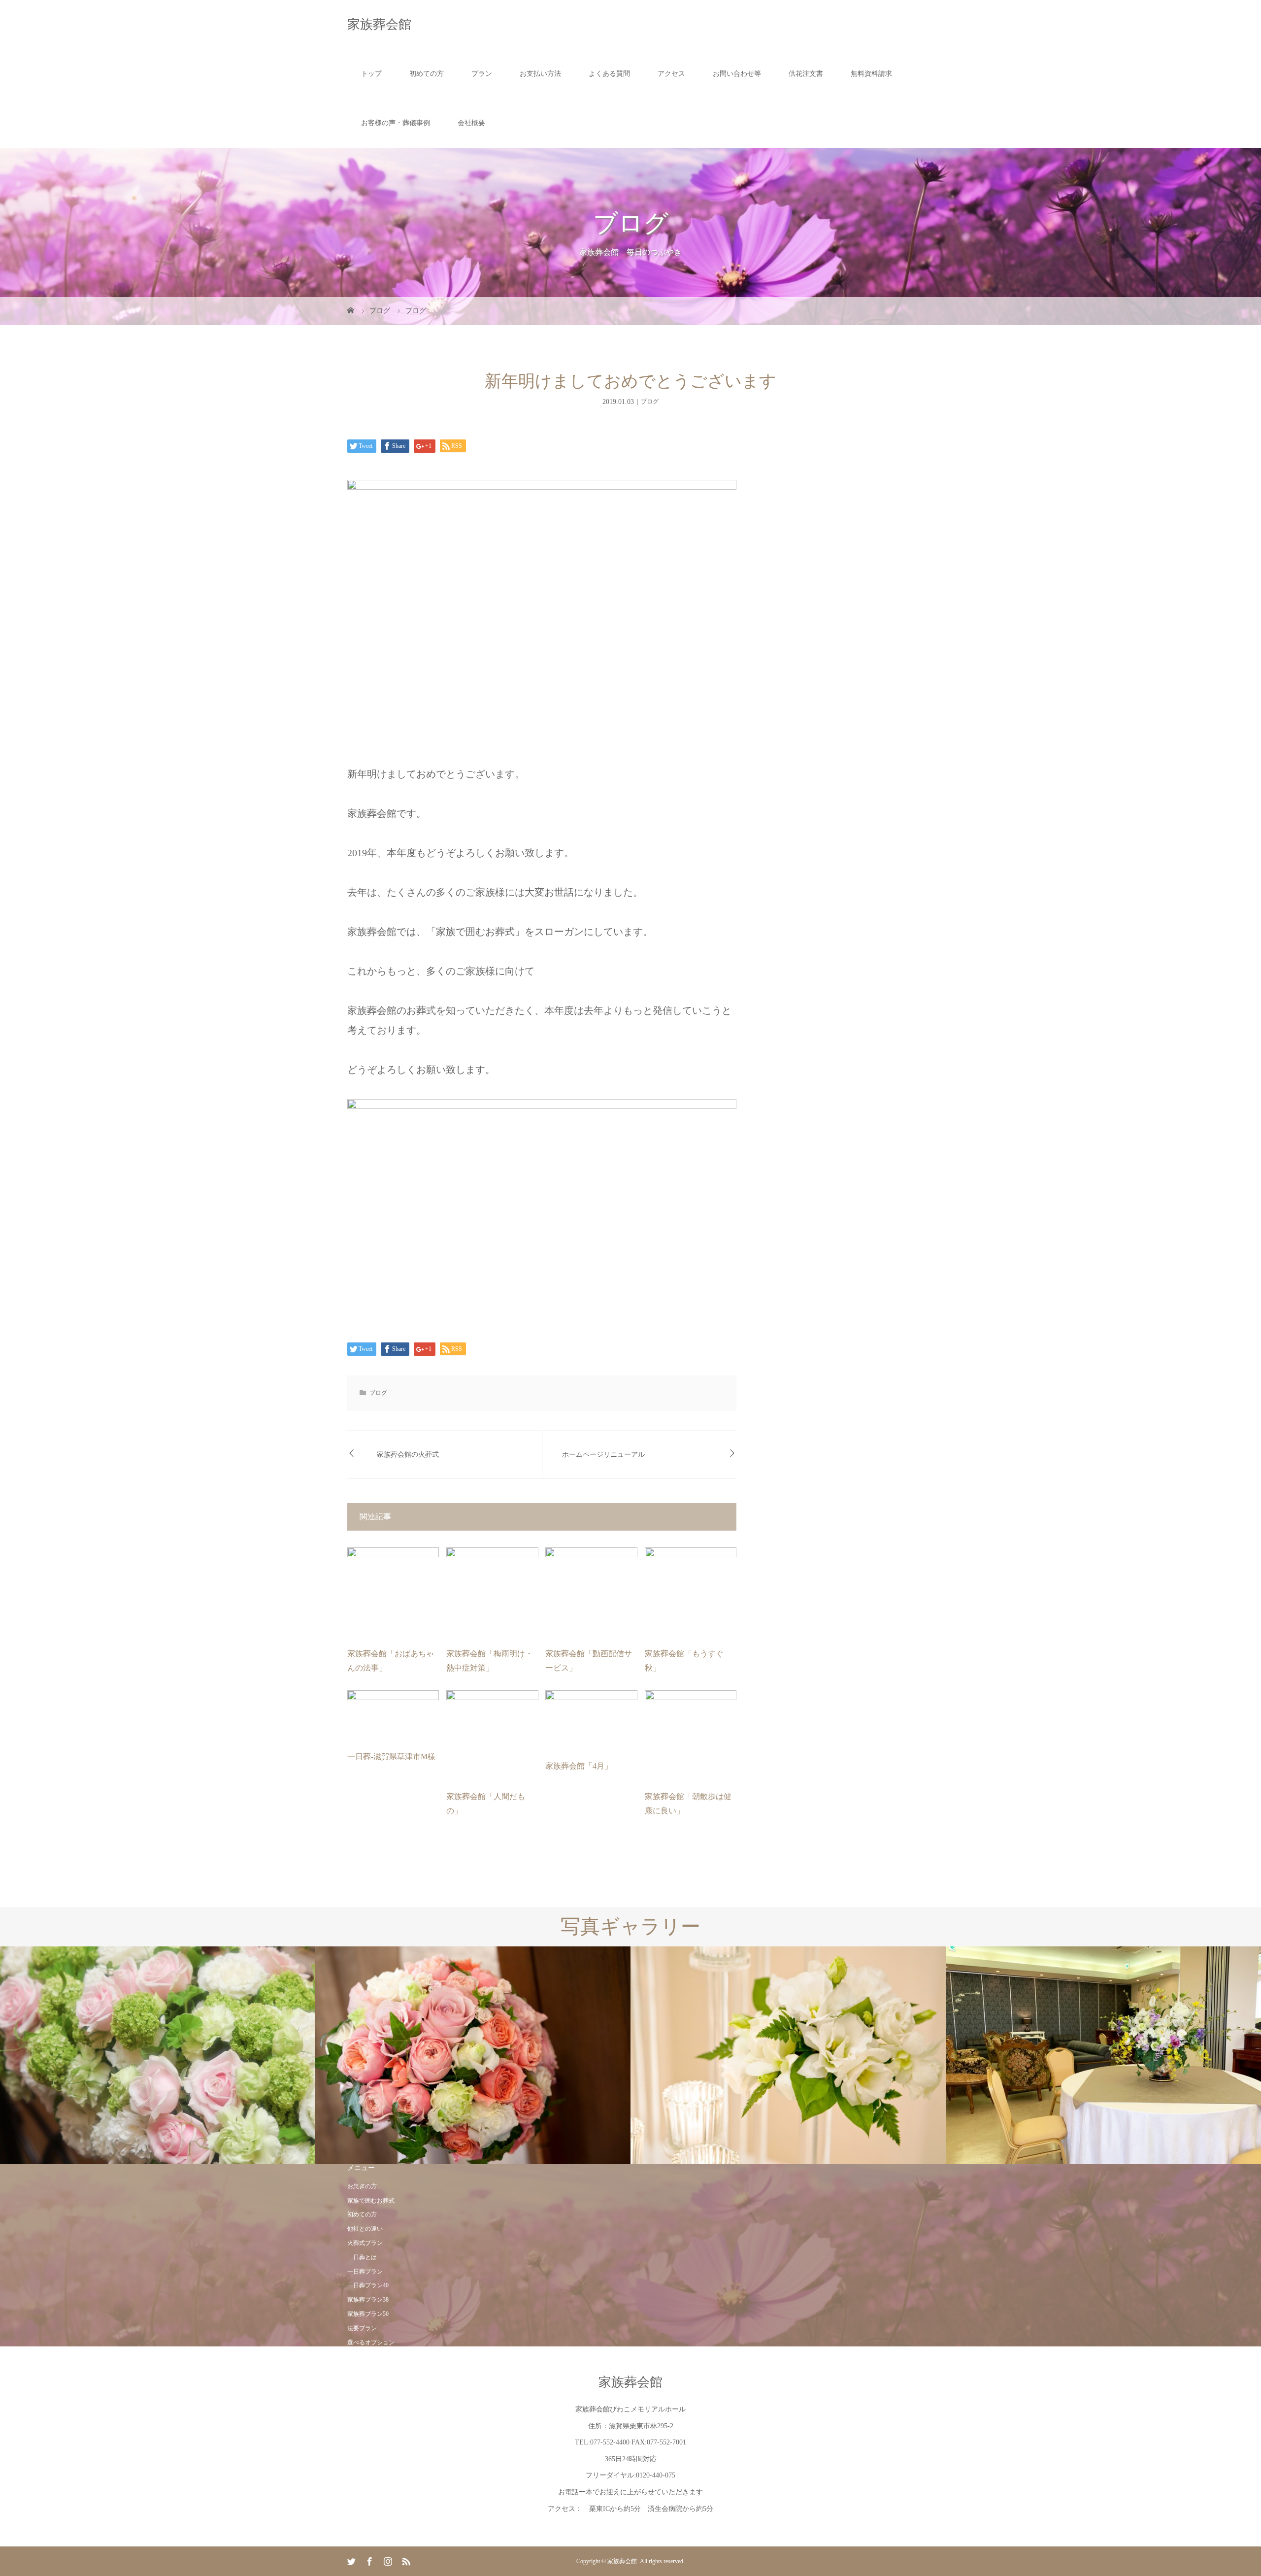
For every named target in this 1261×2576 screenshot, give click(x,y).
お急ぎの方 (362, 2186)
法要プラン (362, 2328)
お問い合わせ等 (737, 74)
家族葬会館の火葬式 (408, 1455)
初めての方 (427, 74)
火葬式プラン (365, 2243)
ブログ (650, 401)
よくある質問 (609, 74)
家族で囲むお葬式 (371, 2201)
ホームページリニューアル (603, 1455)
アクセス (671, 74)
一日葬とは (362, 2257)
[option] (158, 2056)
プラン (482, 74)
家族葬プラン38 (368, 2300)
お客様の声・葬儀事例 (396, 123)
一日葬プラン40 (368, 2285)
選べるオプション (371, 2342)
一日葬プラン (365, 2272)
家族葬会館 (379, 24)
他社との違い (365, 2229)
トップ (371, 74)
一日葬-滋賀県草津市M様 (391, 1756)
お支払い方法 (540, 74)
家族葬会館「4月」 (579, 1766)
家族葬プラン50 (368, 2314)
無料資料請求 (871, 74)
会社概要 (471, 123)
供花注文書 (806, 74)
